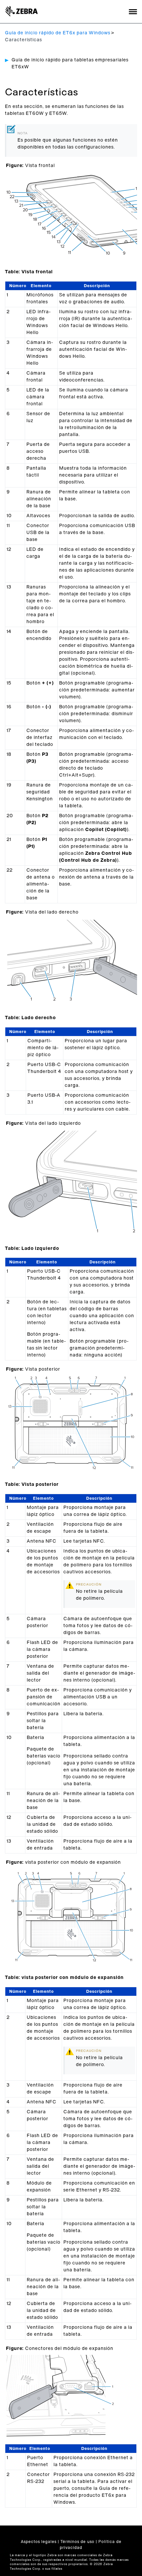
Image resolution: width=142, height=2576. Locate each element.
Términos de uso (77, 2542)
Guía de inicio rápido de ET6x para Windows (58, 33)
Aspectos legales (39, 2542)
